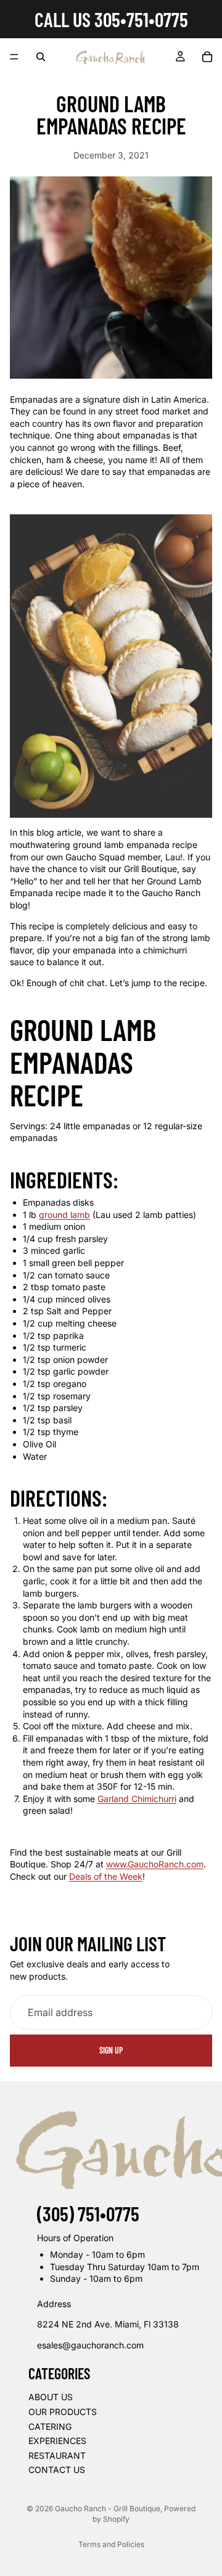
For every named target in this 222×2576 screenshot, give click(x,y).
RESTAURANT (57, 2455)
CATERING (50, 2426)
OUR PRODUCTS (63, 2412)
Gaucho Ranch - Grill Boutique (108, 2508)
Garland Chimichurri (137, 1799)
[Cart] (207, 57)
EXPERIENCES (57, 2441)
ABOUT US (51, 2397)
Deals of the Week (106, 1876)
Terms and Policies (111, 2544)
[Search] (41, 57)
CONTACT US (57, 2470)
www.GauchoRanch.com (155, 1864)
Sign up (111, 2050)
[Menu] (14, 57)
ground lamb (64, 1215)
